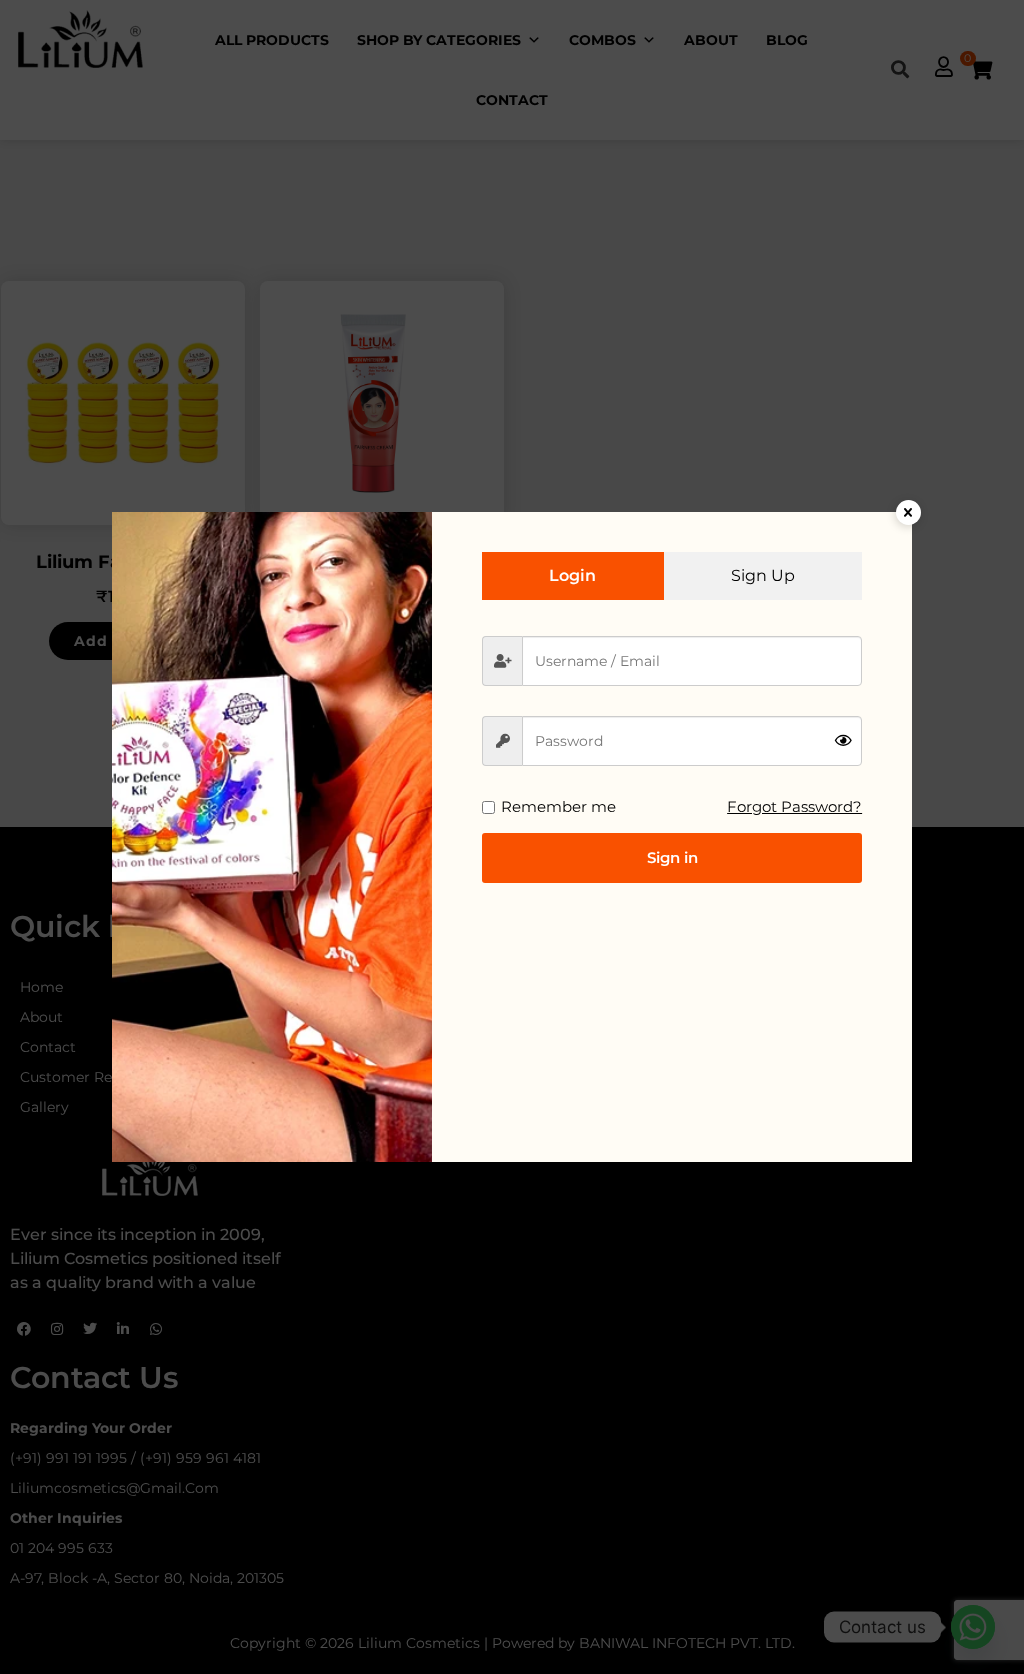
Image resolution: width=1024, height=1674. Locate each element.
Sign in (672, 857)
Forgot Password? (794, 806)
